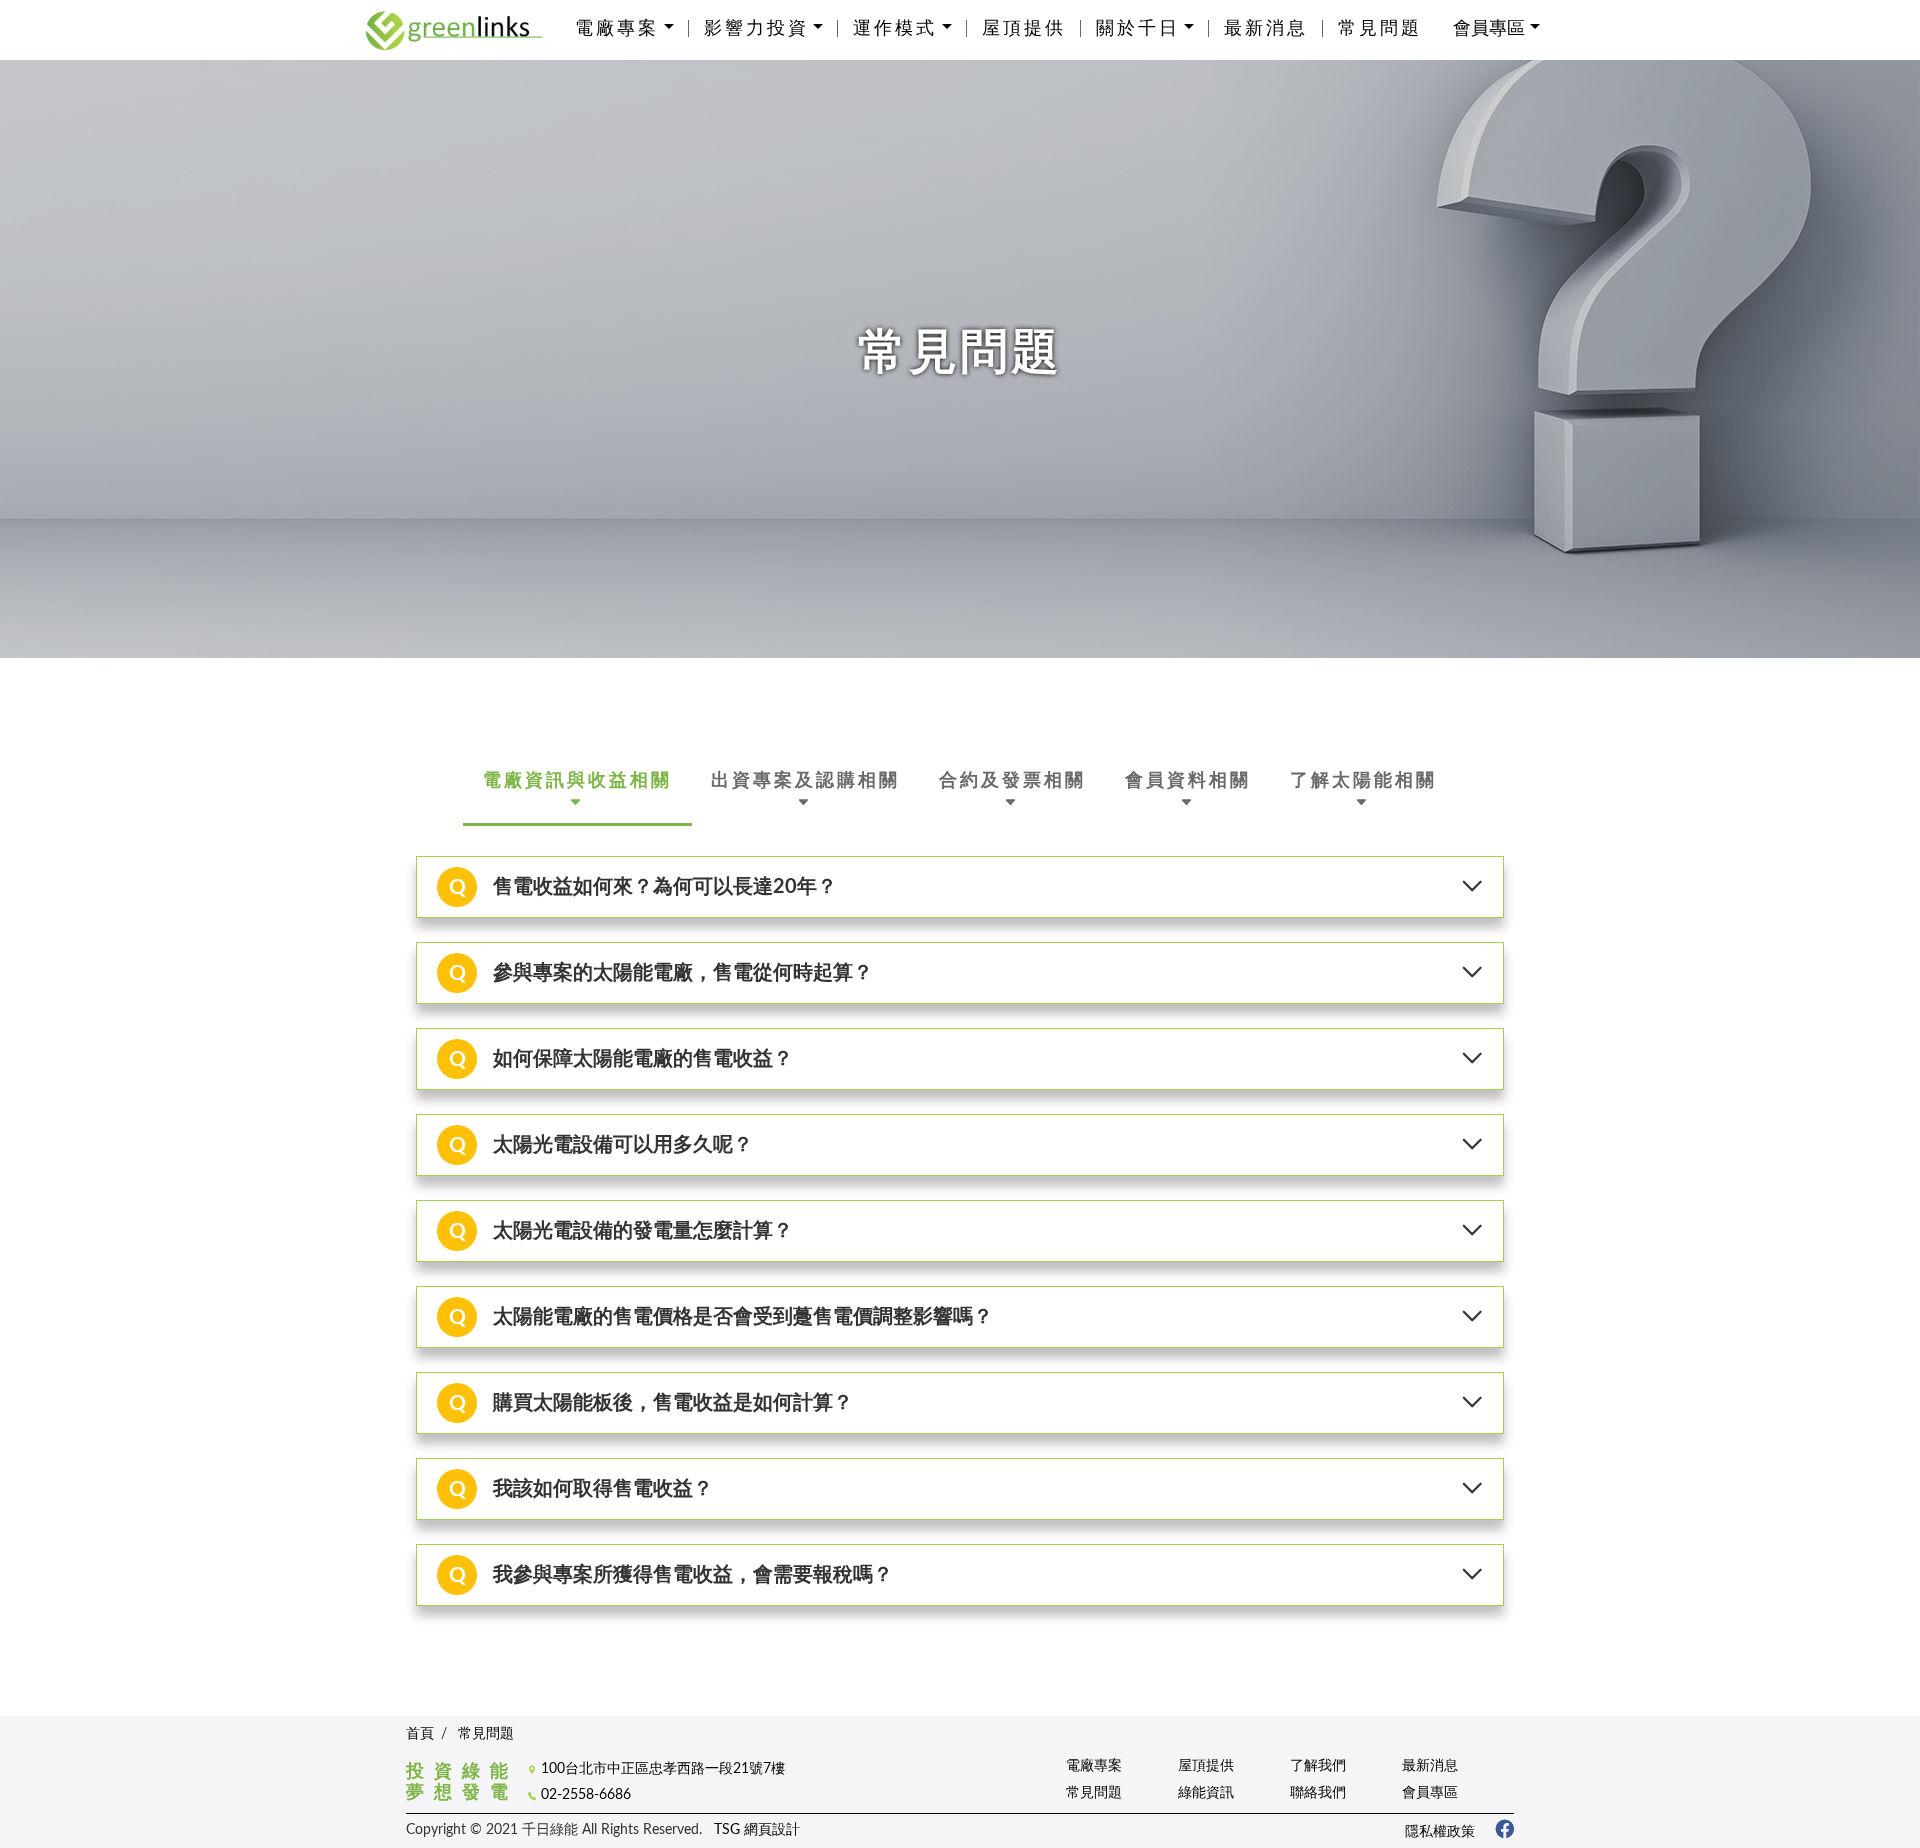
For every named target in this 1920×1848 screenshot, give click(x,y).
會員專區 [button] (1489, 29)
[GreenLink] (454, 29)
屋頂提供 (1024, 29)
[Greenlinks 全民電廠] (1496, 1831)
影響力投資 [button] (756, 29)
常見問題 (1380, 29)
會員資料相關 (1188, 780)
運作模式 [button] (895, 29)
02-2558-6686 (586, 1794)
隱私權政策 (1440, 1831)
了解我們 (1318, 1765)
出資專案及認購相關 (805, 780)
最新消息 (1266, 29)
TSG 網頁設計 (757, 1829)
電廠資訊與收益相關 (577, 780)
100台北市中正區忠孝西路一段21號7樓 (663, 1768)
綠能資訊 (1206, 1792)
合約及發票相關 (1012, 780)
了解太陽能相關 (1363, 780)
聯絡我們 (1318, 1792)
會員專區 (1430, 1792)
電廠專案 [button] (617, 29)
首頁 (420, 1734)
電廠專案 (1094, 1765)
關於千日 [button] (1138, 29)
